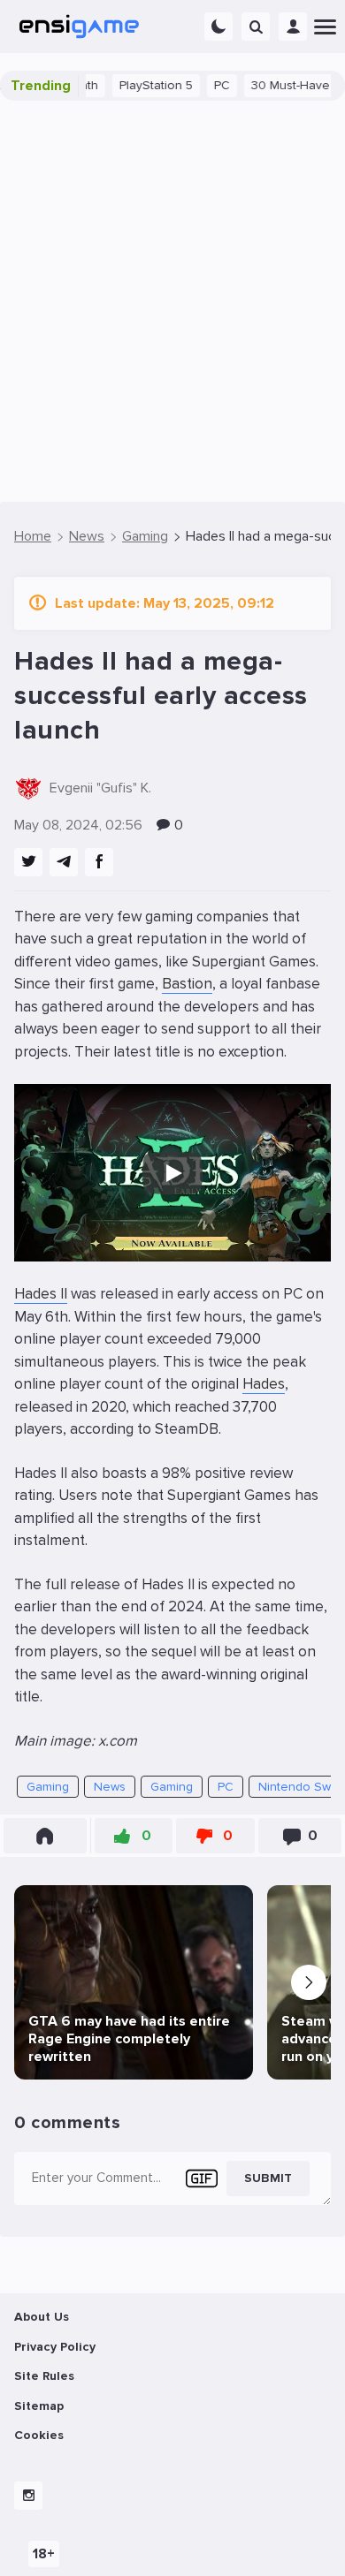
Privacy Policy (55, 2347)
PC (199, 85)
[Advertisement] (172, 301)
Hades (264, 1384)
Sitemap (39, 2406)
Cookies (39, 2435)
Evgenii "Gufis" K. (100, 788)
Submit (268, 2178)
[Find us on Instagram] (28, 2496)
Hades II (41, 1294)
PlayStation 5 (133, 85)
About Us (42, 2317)
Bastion (187, 984)
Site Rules (44, 2376)
